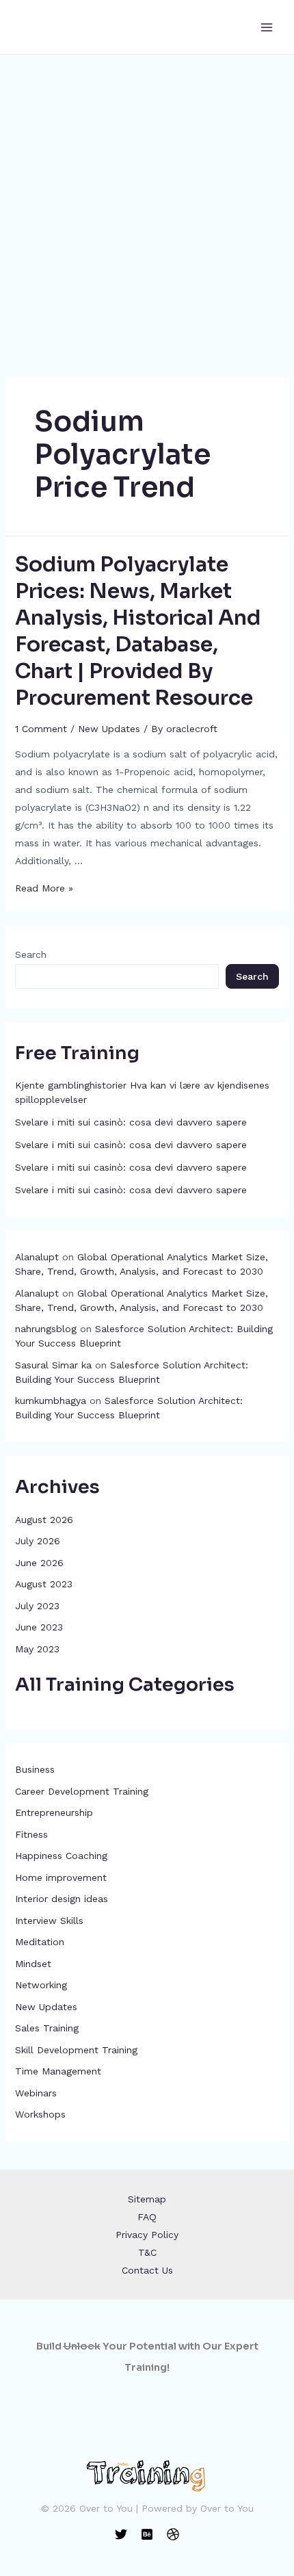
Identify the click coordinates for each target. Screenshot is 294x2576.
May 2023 (37, 1649)
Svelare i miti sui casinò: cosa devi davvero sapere (131, 1122)
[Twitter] (121, 2534)
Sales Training (47, 2028)
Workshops (40, 2114)
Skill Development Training (76, 2050)
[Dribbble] (173, 2534)
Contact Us (147, 2270)
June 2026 (39, 1563)
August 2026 (44, 1520)
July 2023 (37, 1606)
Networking (41, 1985)
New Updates (46, 2007)
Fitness (31, 1834)
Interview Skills (49, 1921)
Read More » (44, 888)
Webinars (36, 2093)
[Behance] (147, 2534)
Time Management (58, 2071)
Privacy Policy (147, 2235)
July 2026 (38, 1541)
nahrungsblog (46, 1329)
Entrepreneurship (54, 1812)
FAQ (147, 2217)
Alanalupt (37, 1257)
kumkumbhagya (51, 1401)
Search (31, 954)
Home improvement (61, 1877)
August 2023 (44, 1584)
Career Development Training (82, 1791)
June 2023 (39, 1627)
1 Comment (41, 729)
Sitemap (147, 2199)
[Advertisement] (147, 209)
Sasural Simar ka (53, 1365)
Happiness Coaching (61, 1856)
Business (35, 1769)
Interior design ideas (62, 1899)
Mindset (33, 1964)
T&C (147, 2252)
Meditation (40, 1942)
